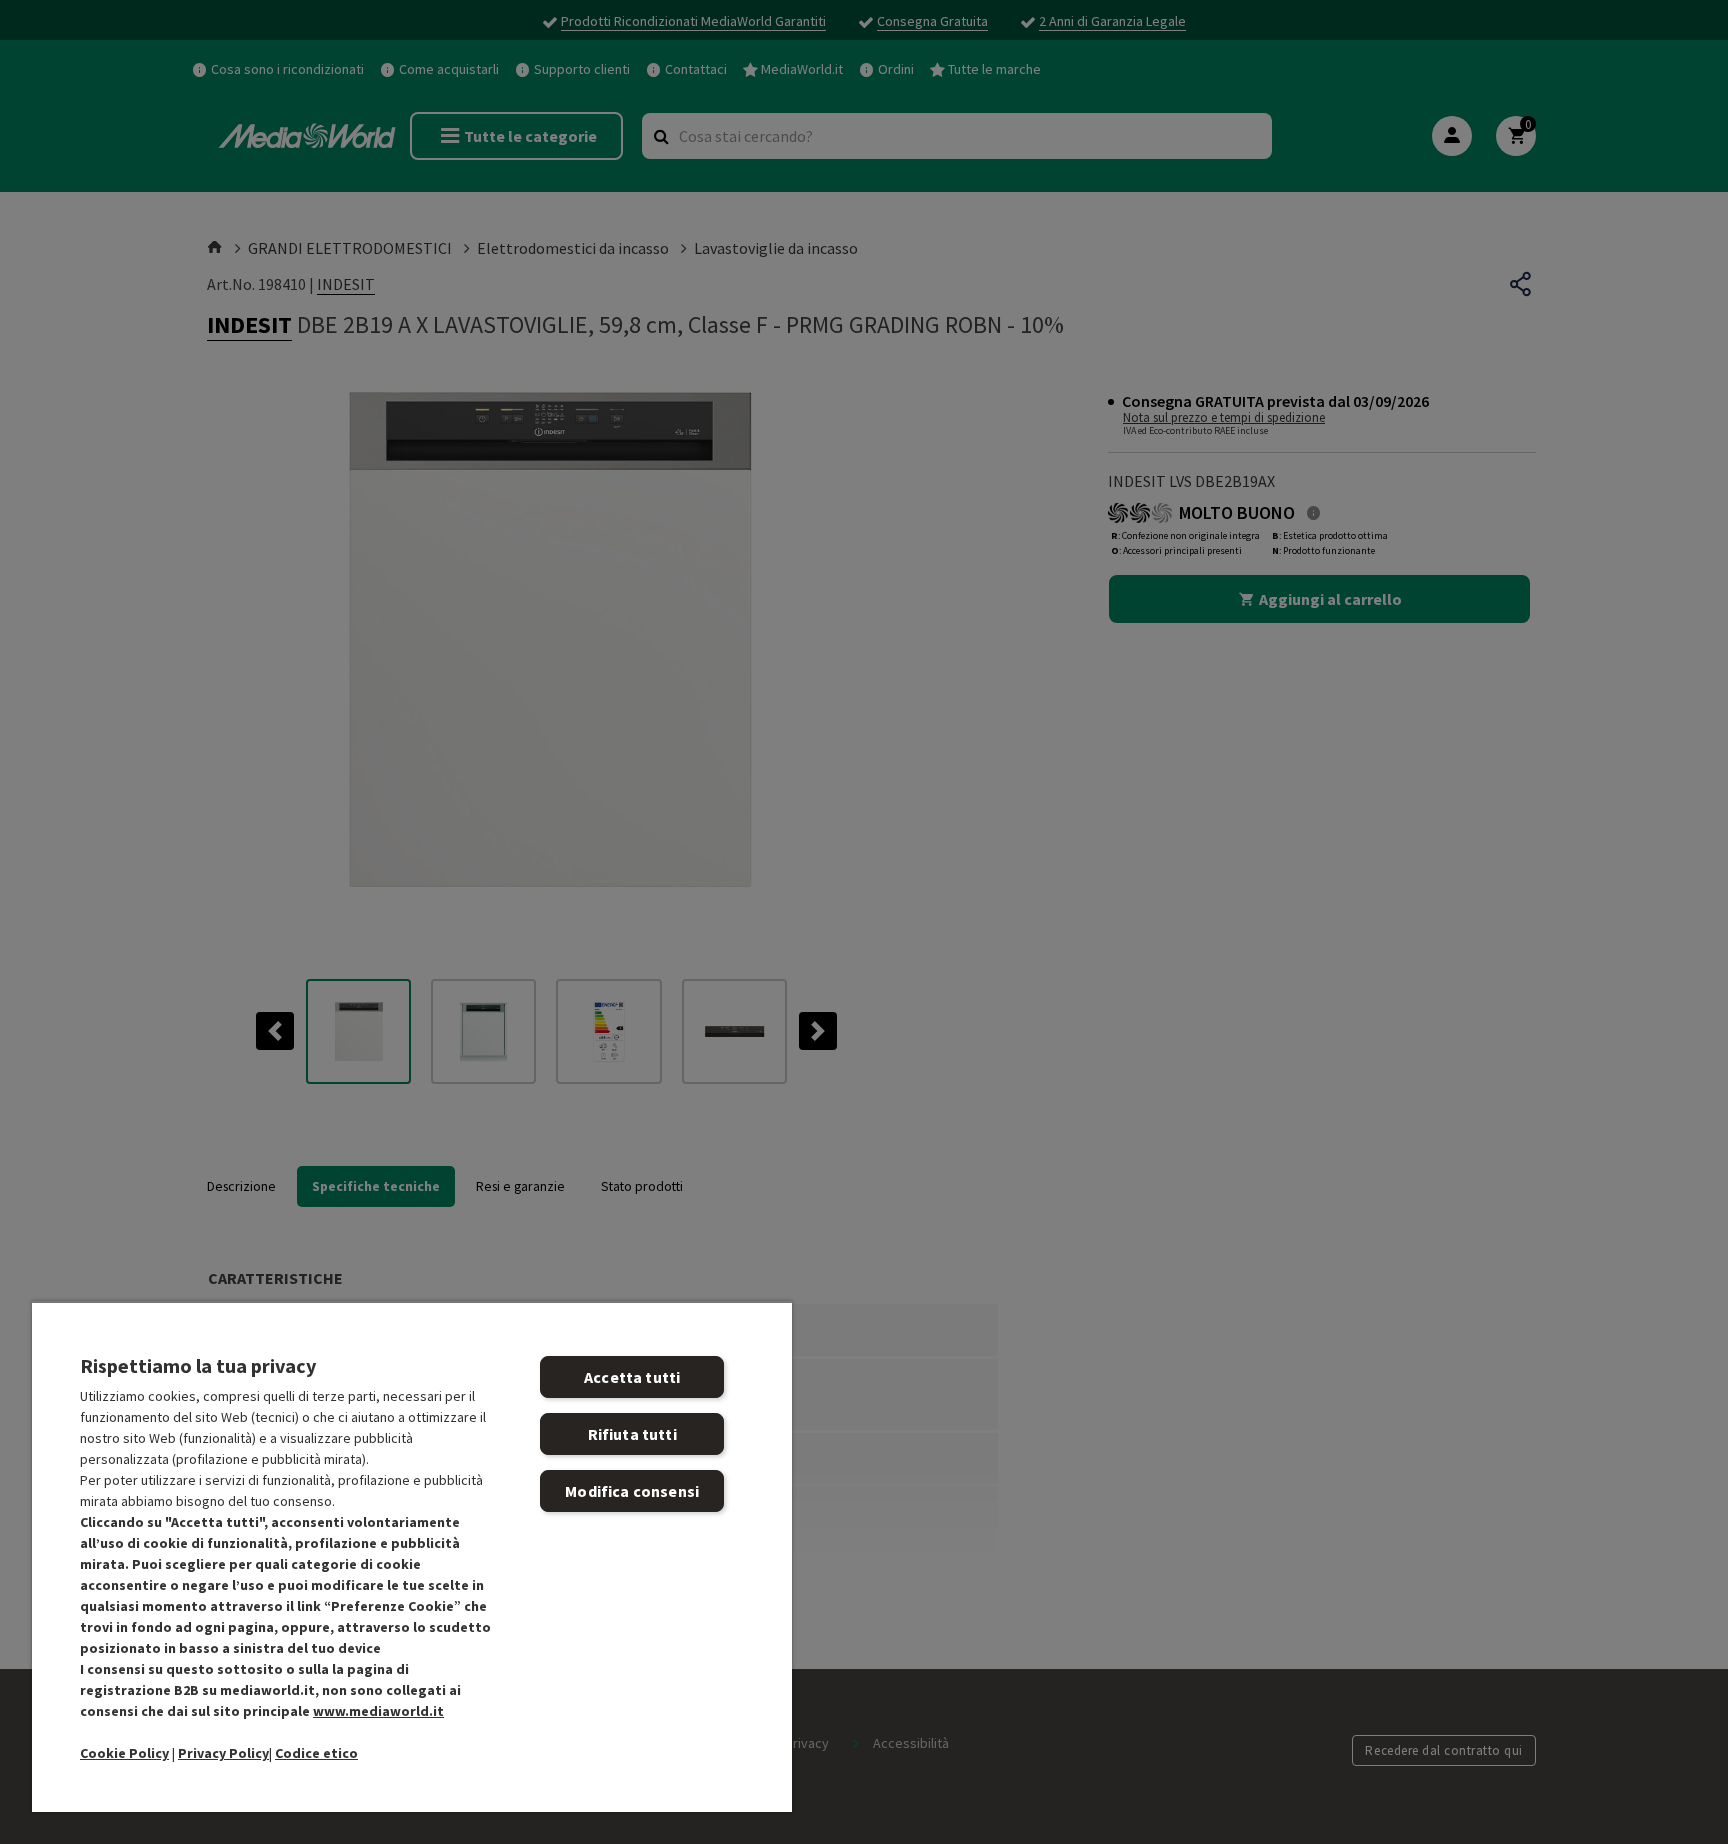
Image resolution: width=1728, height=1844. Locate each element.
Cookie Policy (124, 1753)
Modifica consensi (632, 1491)
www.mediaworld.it (378, 1711)
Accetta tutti (632, 1377)
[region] (412, 1556)
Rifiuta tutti (632, 1434)
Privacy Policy (223, 1753)
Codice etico (316, 1753)
